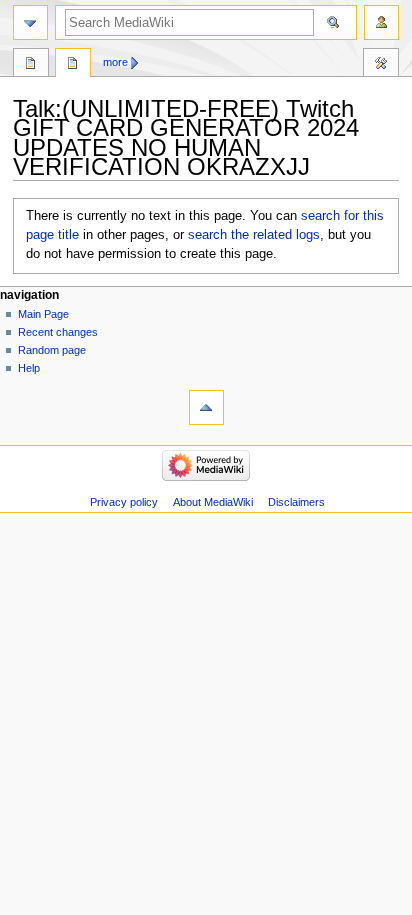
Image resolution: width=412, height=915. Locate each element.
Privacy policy (124, 502)
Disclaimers (296, 502)
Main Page (43, 314)
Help (29, 368)
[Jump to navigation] (30, 22)
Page (31, 65)
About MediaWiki (213, 502)
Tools (381, 65)
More (115, 62)
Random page (52, 350)
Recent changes (58, 332)
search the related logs (254, 235)
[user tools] (381, 22)
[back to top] (206, 407)
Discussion (73, 65)
